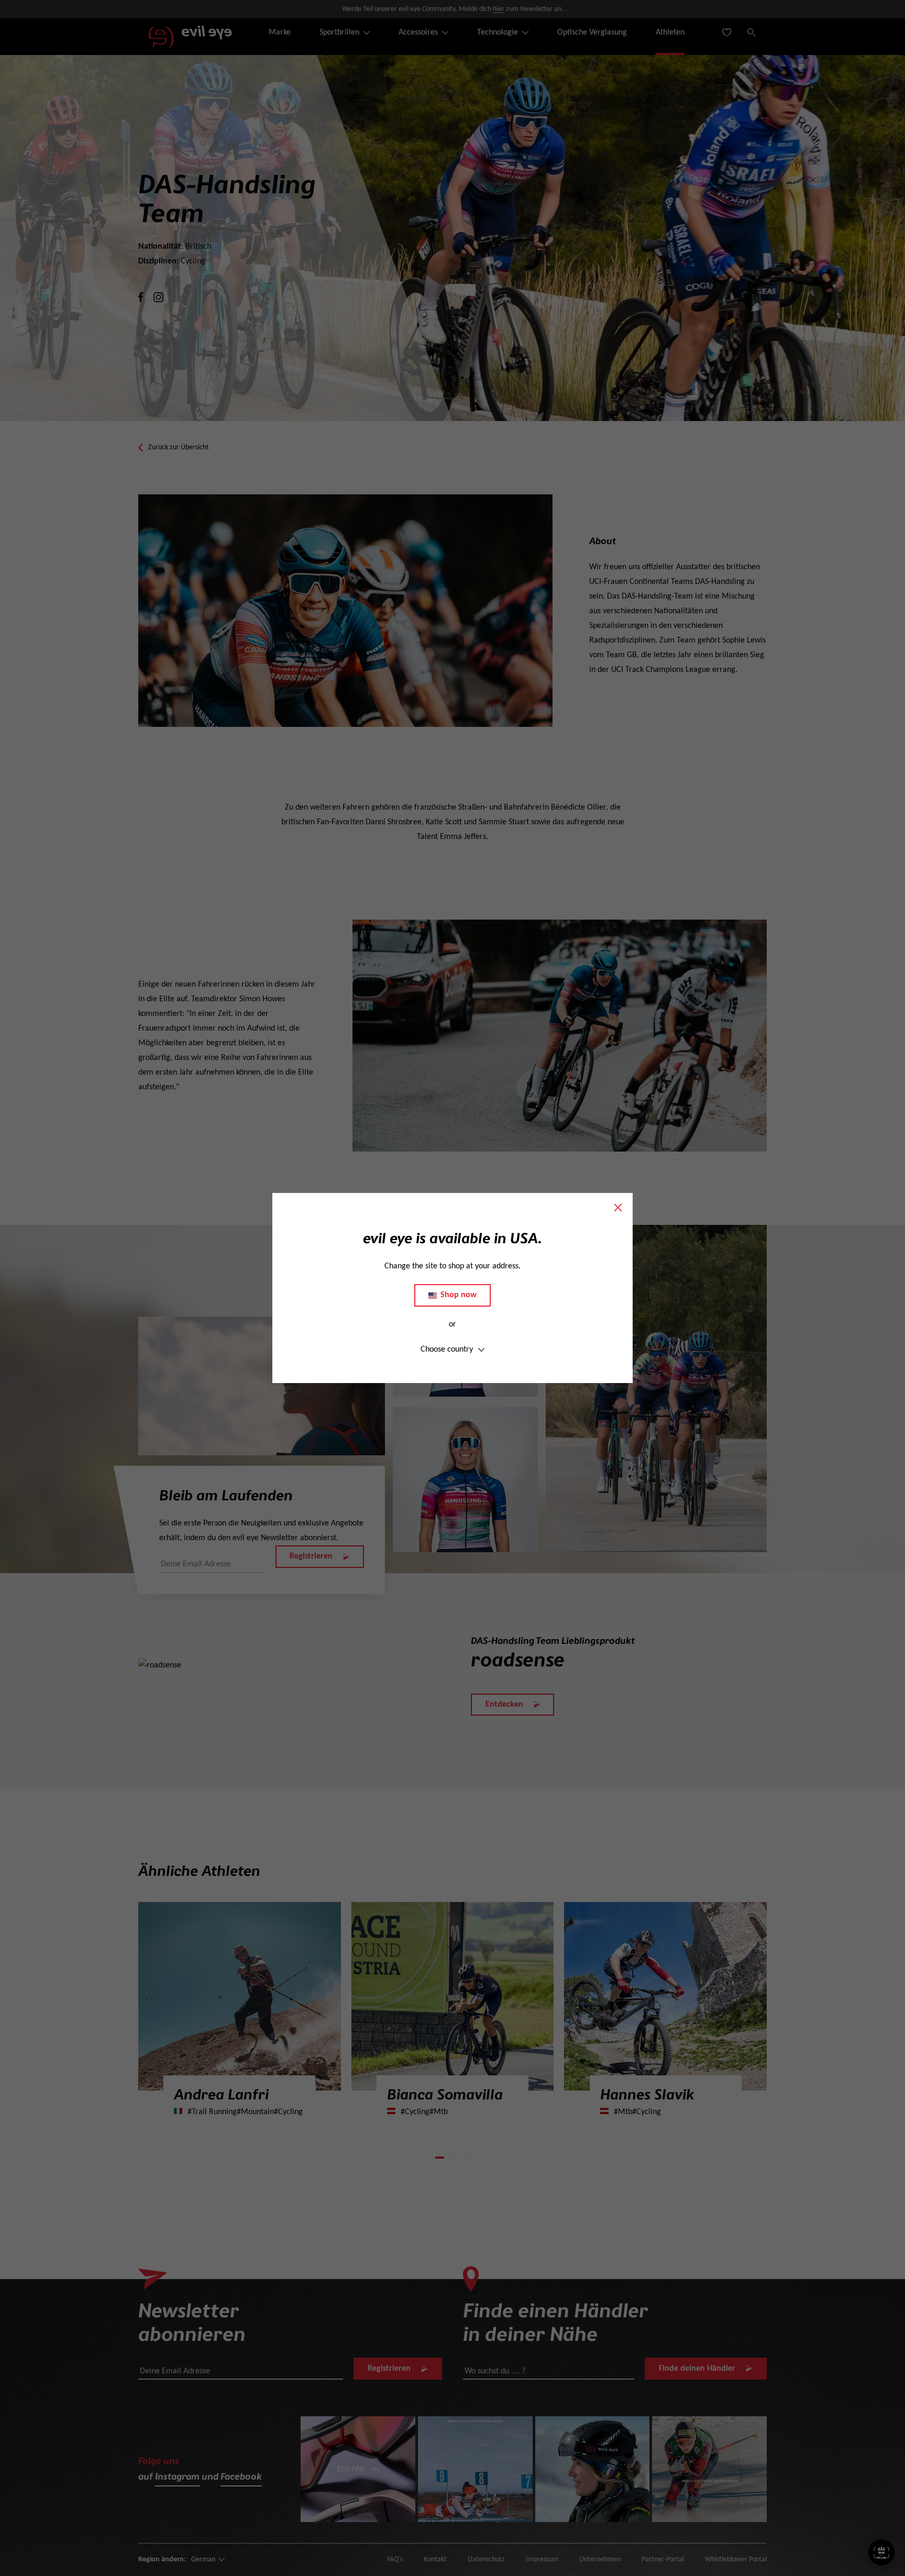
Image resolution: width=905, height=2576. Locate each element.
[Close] (618, 1208)
